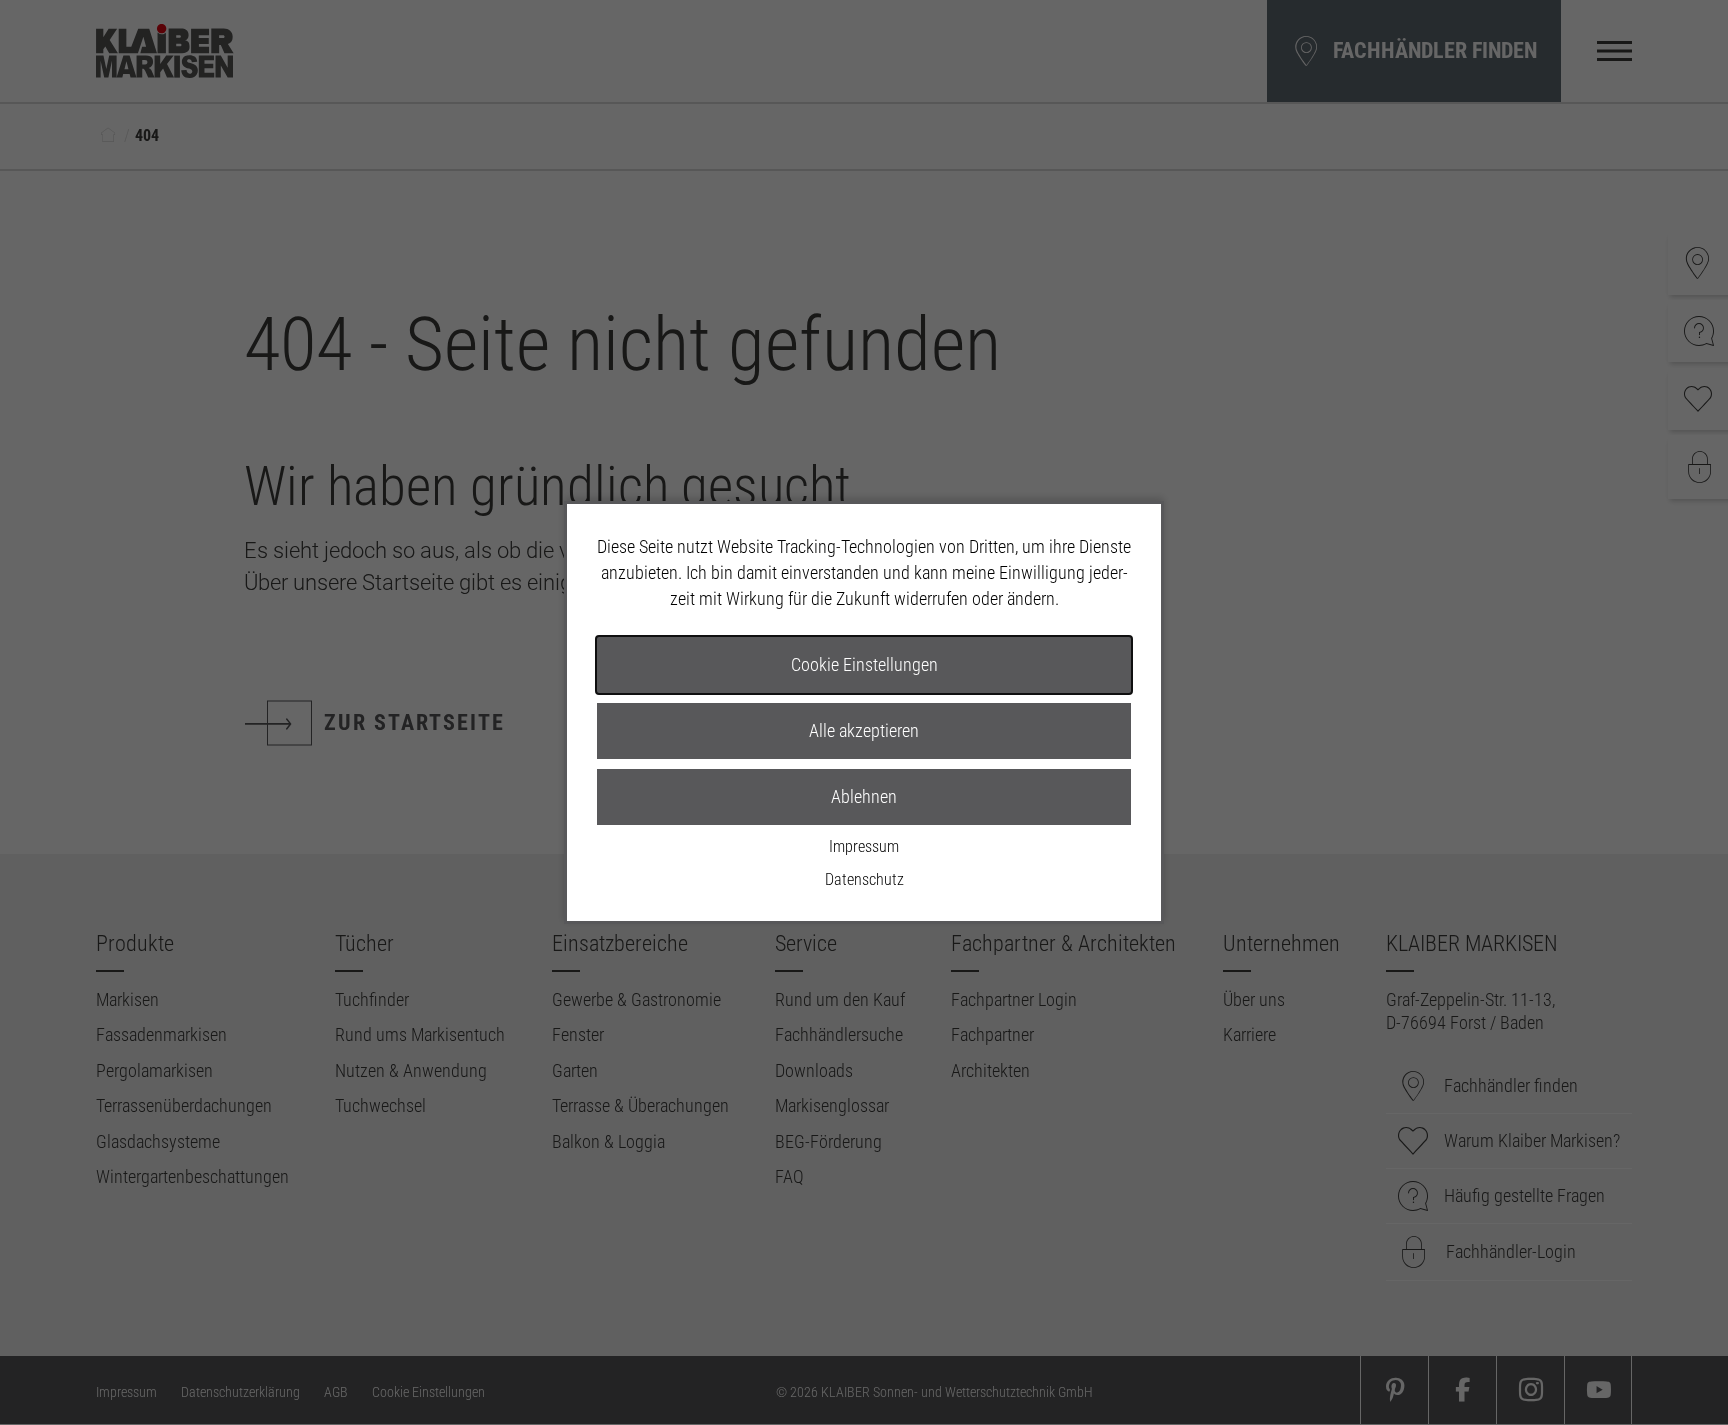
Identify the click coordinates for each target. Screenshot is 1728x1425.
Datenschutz (864, 879)
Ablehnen (864, 796)
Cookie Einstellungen (864, 664)
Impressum (864, 846)
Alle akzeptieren (864, 730)
